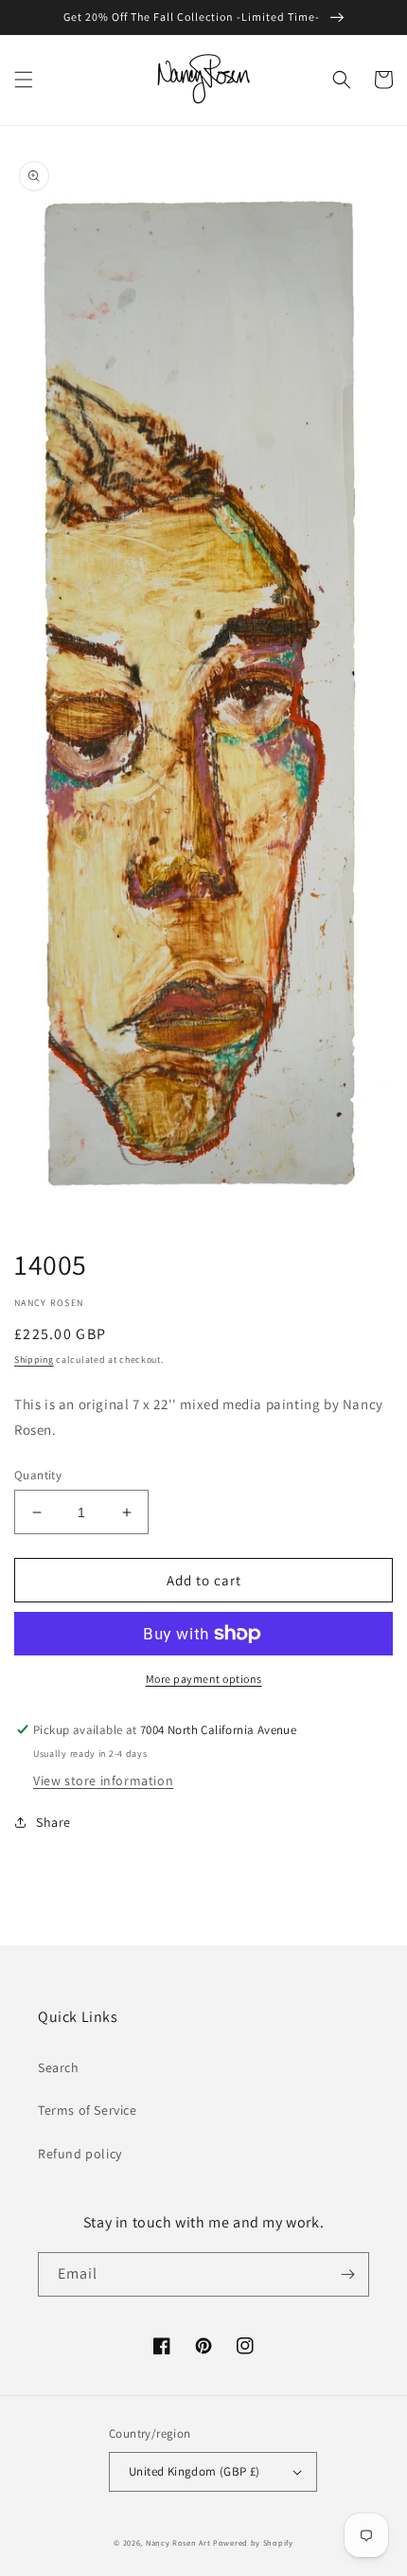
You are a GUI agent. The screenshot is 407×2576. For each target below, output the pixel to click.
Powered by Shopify (253, 2542)
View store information (103, 1780)
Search (59, 2067)
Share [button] (53, 1822)
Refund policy (80, 2154)
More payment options (204, 1679)
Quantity (38, 1475)
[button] (24, 80)
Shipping (34, 1360)
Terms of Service (88, 2110)
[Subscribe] (347, 2274)
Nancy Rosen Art (178, 2542)
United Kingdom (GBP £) (195, 2471)
